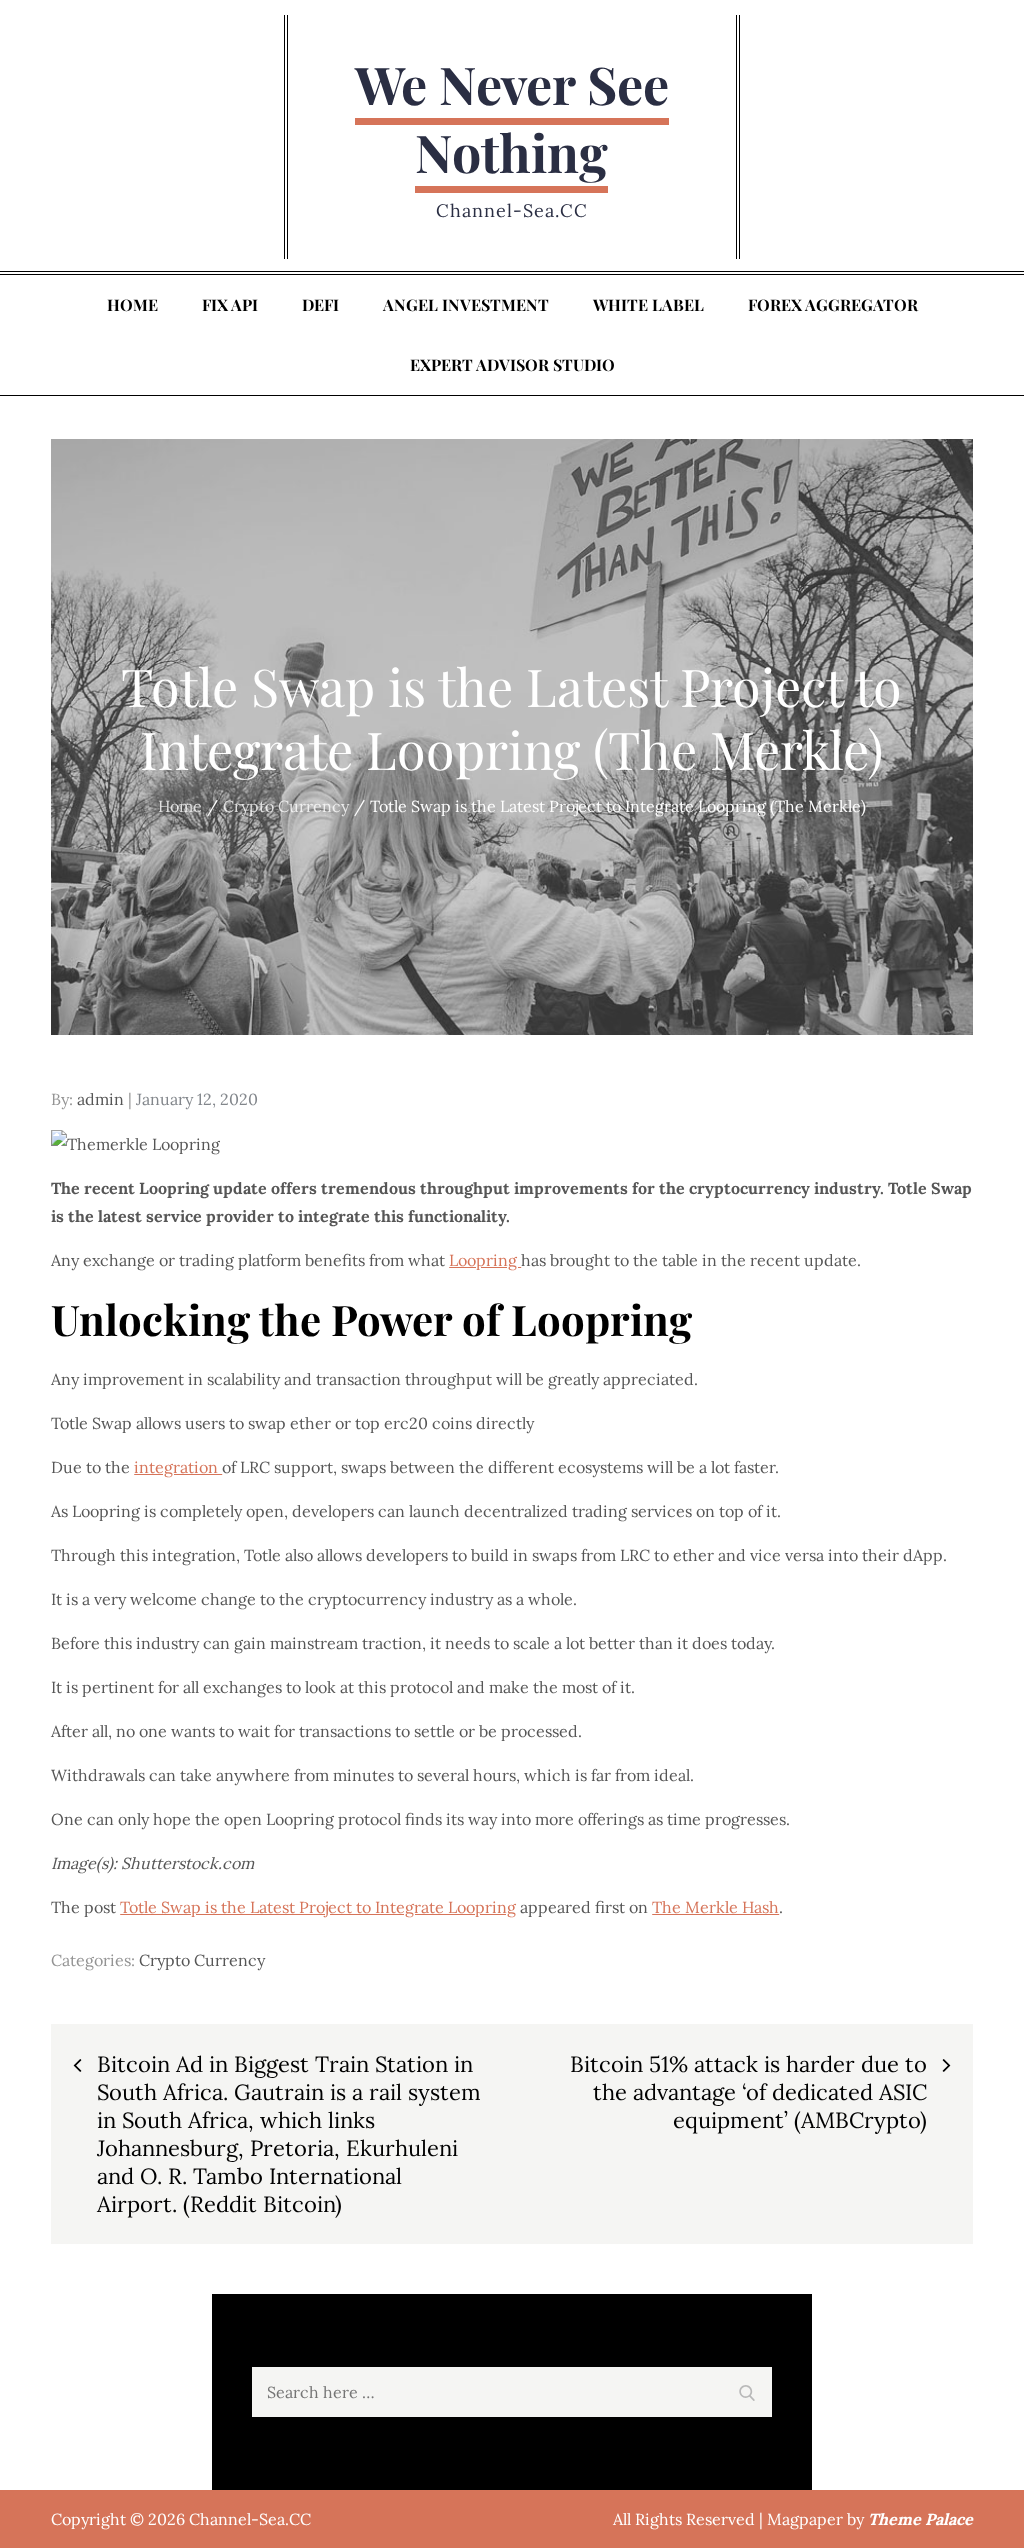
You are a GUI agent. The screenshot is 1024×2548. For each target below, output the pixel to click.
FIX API (230, 304)
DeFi (320, 304)
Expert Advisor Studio (512, 364)
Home (132, 304)
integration (178, 1467)
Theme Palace (920, 2519)
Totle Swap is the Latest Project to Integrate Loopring (318, 1907)
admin (100, 1099)
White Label (648, 304)
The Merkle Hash (715, 1907)
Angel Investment (466, 304)
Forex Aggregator (833, 304)
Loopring (485, 1260)
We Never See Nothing (512, 117)
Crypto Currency (202, 1960)
